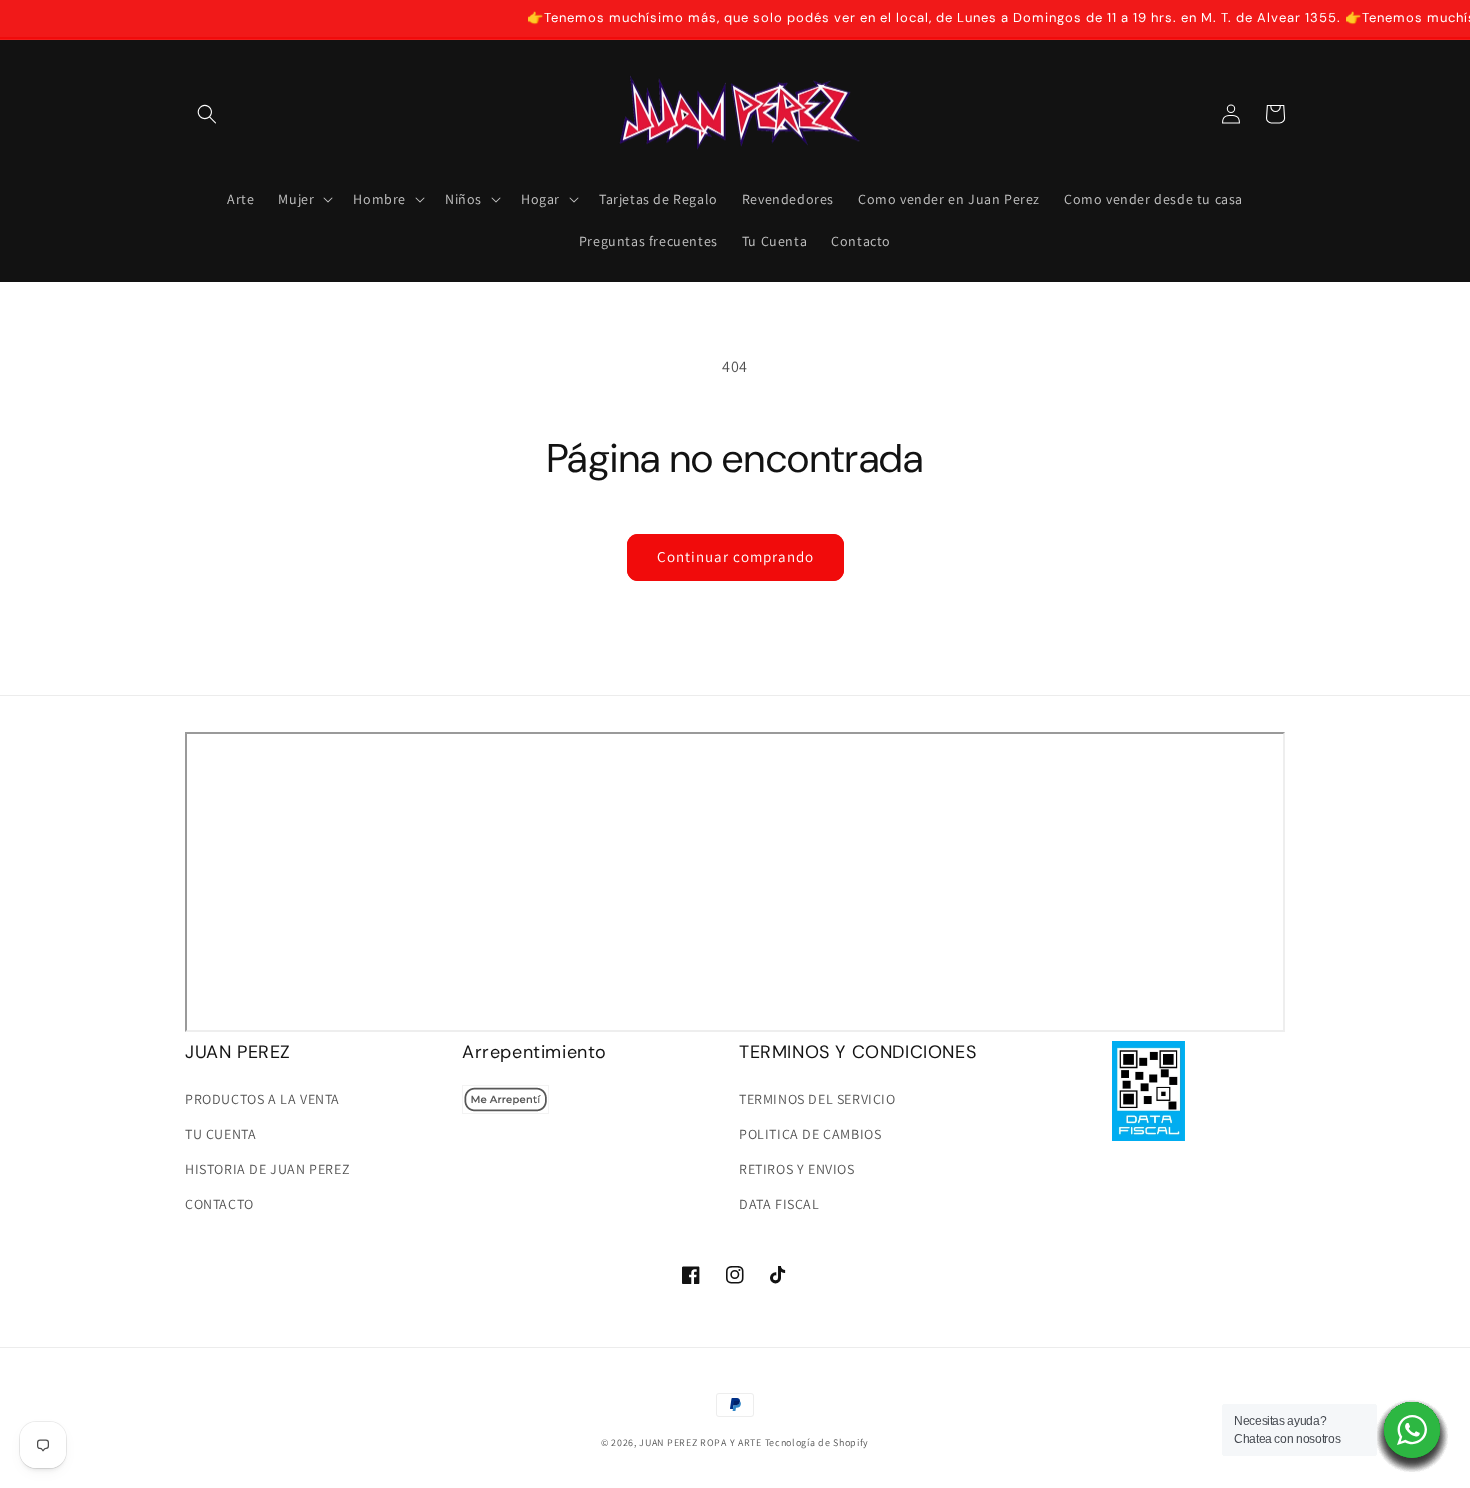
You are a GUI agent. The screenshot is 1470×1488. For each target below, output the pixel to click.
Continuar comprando (735, 556)
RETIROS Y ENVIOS (797, 1169)
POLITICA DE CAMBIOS (810, 1134)
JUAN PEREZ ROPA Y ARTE (700, 1442)
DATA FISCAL (779, 1204)
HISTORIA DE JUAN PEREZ (267, 1169)
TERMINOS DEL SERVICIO (817, 1099)
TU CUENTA (220, 1134)
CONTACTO (219, 1204)
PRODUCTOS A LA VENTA (262, 1099)
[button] (207, 114)
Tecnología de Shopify (817, 1442)
